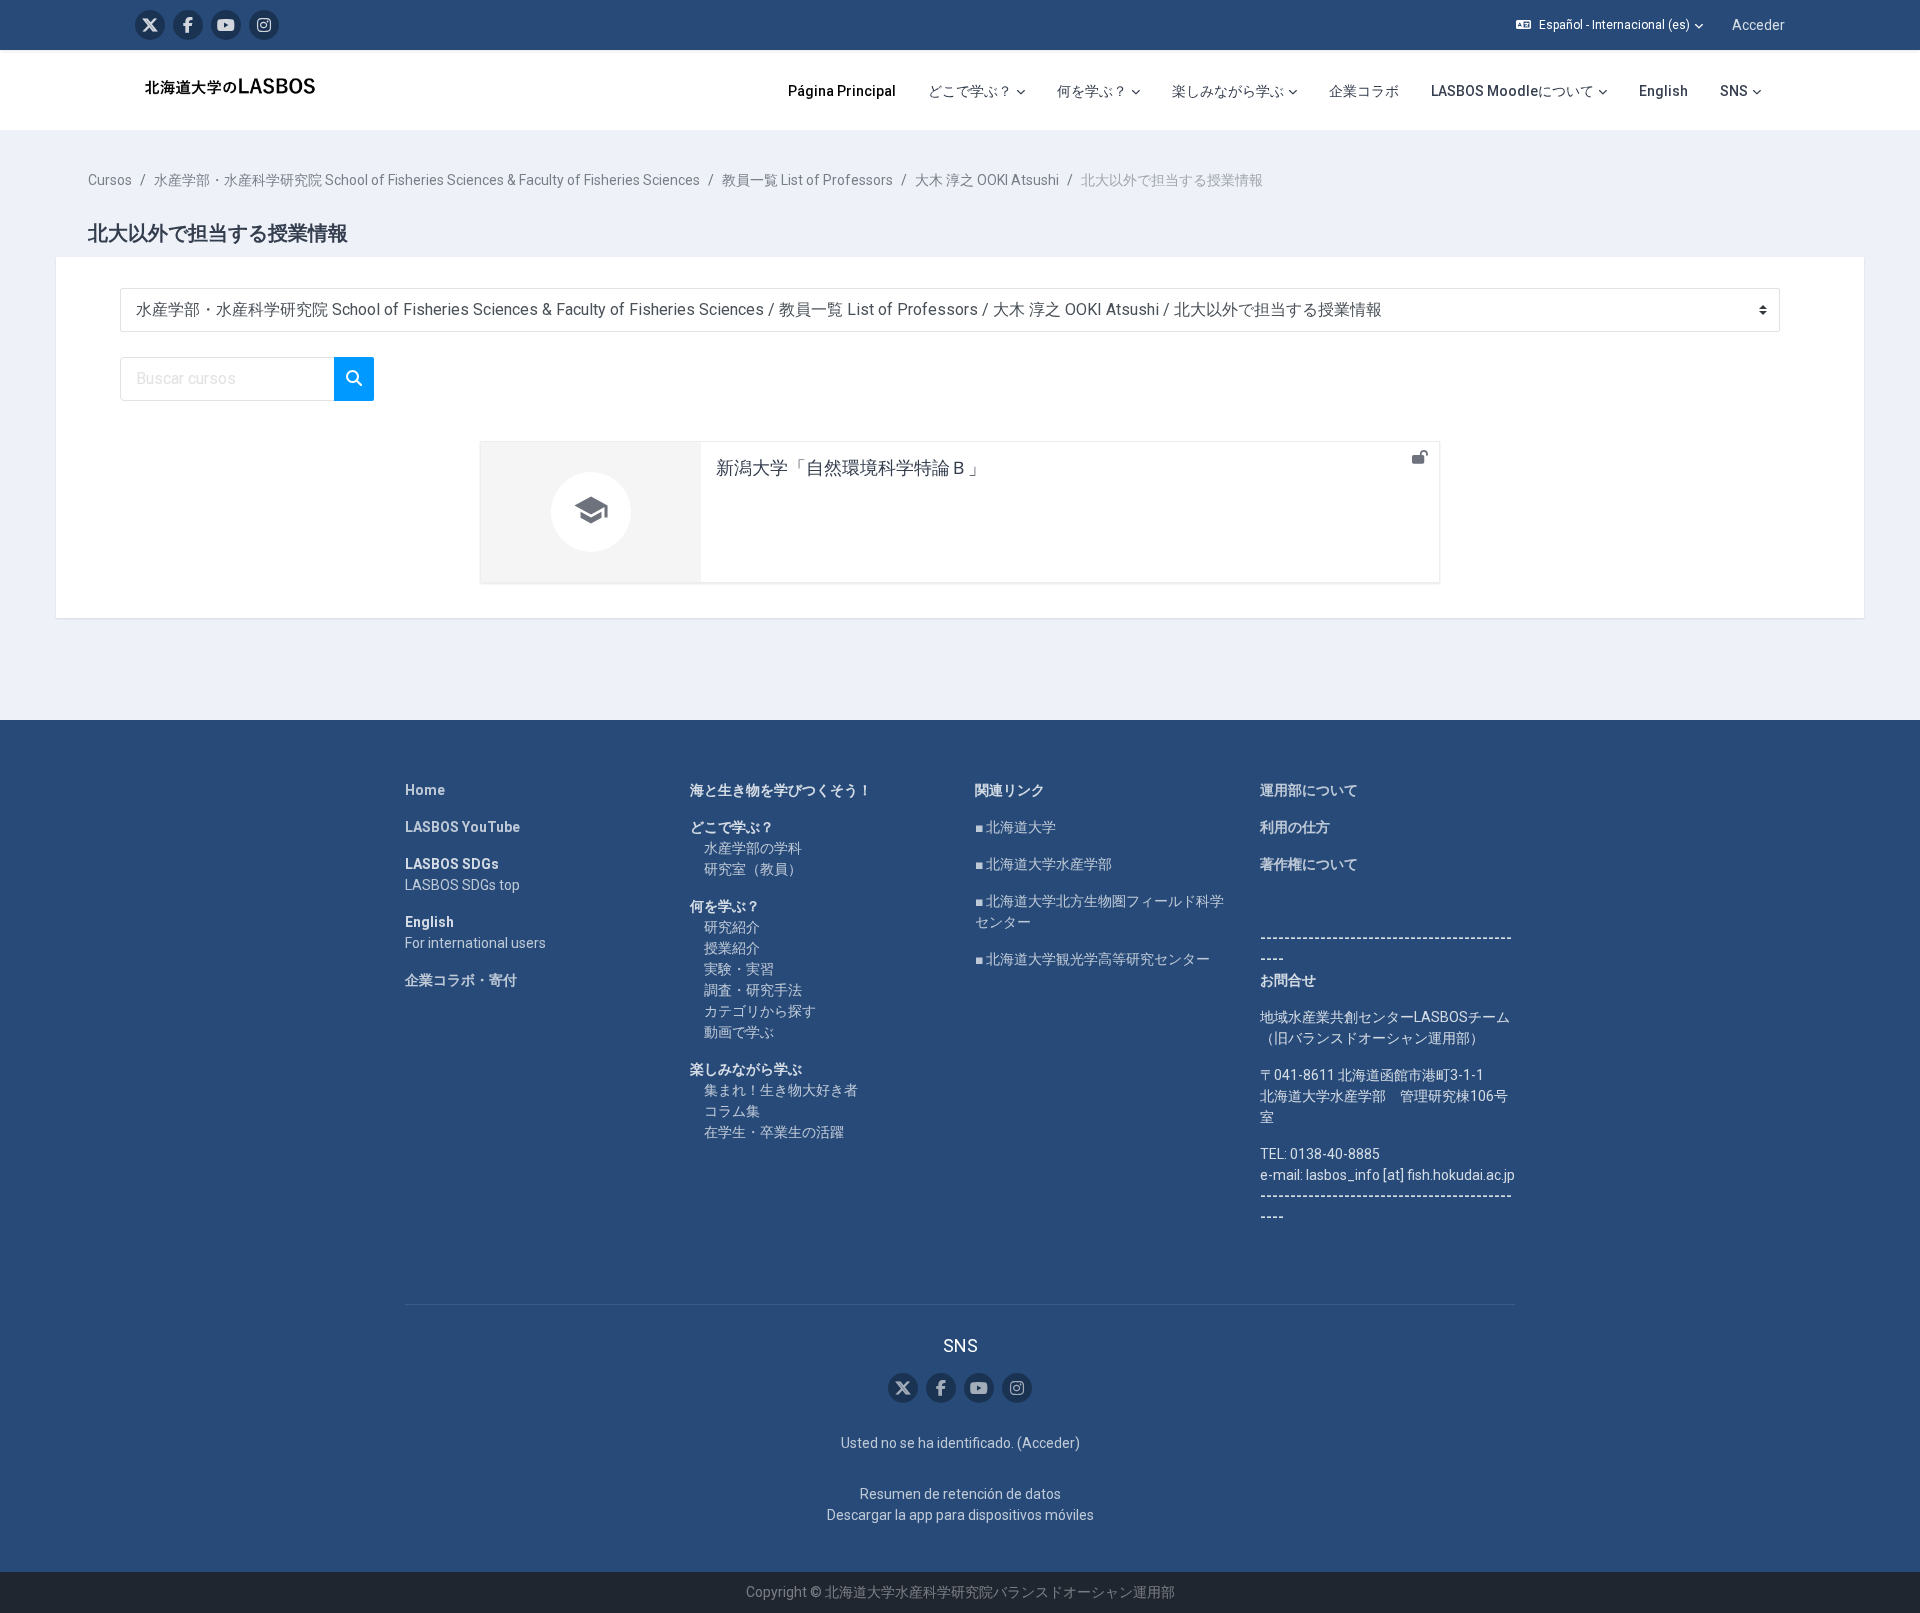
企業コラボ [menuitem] (1364, 91)
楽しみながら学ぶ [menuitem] (1228, 91)
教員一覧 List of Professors (807, 180)
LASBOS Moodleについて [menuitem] (1512, 91)
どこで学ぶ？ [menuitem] (970, 91)
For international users (475, 943)
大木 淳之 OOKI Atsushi (987, 180)
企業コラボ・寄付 (461, 980)
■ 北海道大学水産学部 (1043, 864)
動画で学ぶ (739, 1032)
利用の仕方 (1295, 827)
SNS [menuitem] (1734, 91)
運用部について (1309, 790)
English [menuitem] (1663, 91)
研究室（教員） (753, 869)
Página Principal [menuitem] (842, 91)
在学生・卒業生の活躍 (774, 1132)
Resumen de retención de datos (960, 1494)
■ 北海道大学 (1015, 827)
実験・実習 (739, 969)
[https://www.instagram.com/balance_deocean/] (264, 25)
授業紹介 (732, 948)
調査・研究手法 (753, 990)
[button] (1609, 25)
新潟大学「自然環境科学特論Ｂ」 (851, 467)
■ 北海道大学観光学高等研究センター (1092, 959)
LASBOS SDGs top (462, 885)
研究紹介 (732, 927)
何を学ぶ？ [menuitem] (1092, 91)
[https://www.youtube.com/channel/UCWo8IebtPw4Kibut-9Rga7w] (226, 25)
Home (425, 790)
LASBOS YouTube (462, 827)
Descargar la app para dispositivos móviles (960, 1515)
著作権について (1309, 864)
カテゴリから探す (760, 1011)
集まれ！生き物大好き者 (781, 1090)
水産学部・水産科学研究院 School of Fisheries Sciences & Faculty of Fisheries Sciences (427, 180)
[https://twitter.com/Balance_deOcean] (150, 25)
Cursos (110, 180)
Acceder (1758, 25)
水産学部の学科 (753, 848)
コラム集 (732, 1111)
